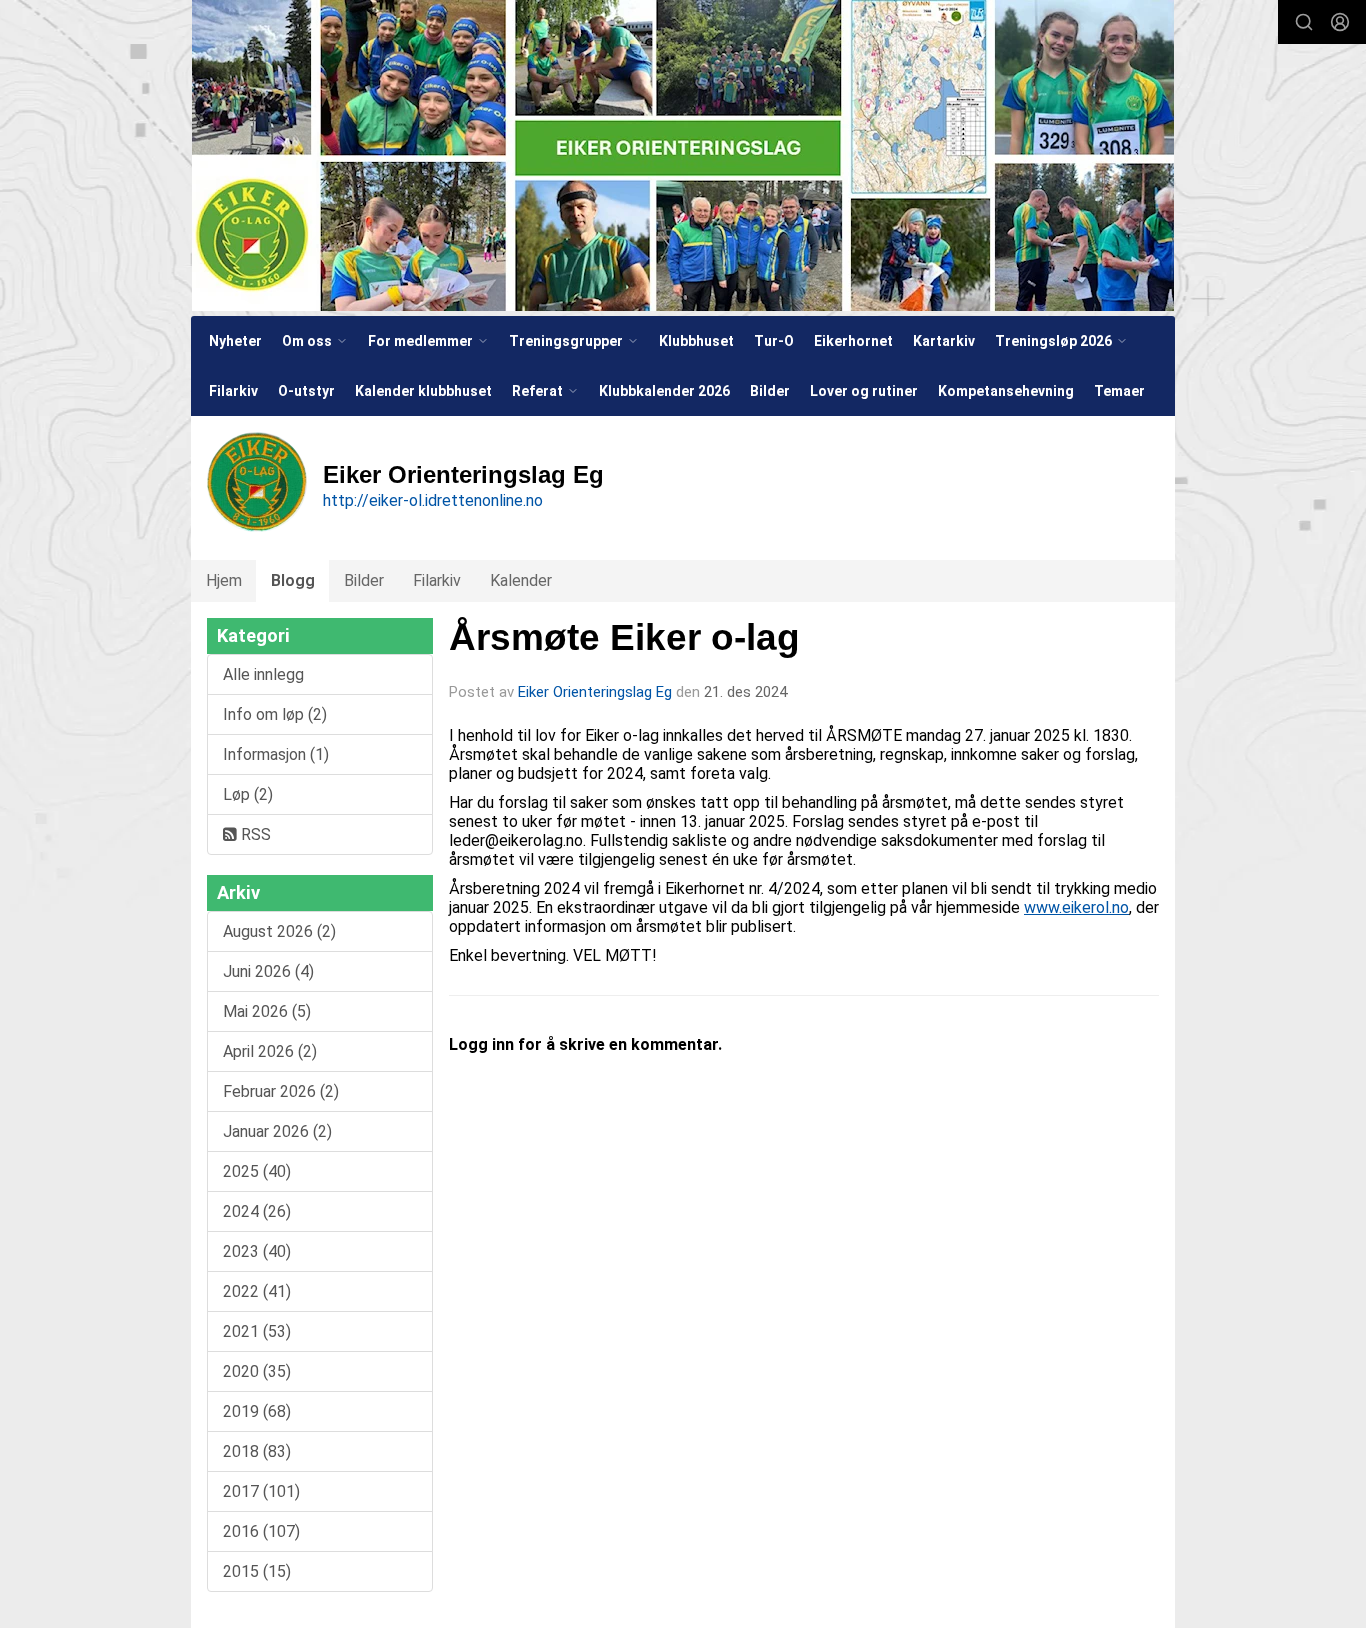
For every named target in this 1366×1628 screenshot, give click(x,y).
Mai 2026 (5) (267, 1011)
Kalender (521, 580)
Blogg (293, 580)
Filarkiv (233, 391)
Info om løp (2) (275, 714)
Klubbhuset (696, 341)
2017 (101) (261, 1491)
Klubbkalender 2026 (664, 391)
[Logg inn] (1340, 22)
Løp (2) (248, 794)
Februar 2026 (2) (281, 1091)
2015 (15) (257, 1571)
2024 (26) (257, 1211)
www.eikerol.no (1076, 907)
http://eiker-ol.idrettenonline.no (433, 500)
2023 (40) (257, 1251)
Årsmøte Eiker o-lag (624, 637)
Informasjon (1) (276, 754)
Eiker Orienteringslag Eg (595, 692)
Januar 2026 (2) (277, 1131)
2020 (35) (257, 1371)
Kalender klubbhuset (423, 391)
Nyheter (235, 341)
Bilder (770, 391)
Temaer (1119, 391)
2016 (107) (261, 1531)
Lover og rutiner (864, 391)
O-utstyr (306, 391)
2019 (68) (257, 1411)
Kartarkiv (944, 341)
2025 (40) (257, 1171)
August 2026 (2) (279, 931)
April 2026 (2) (270, 1051)
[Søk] (1304, 22)
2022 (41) (257, 1291)
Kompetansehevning (1006, 391)
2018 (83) (257, 1451)
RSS (254, 834)
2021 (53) (257, 1331)
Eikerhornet (853, 341)
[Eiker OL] (683, 155)
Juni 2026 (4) (268, 971)
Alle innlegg (263, 674)
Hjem (224, 580)
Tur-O (774, 341)
